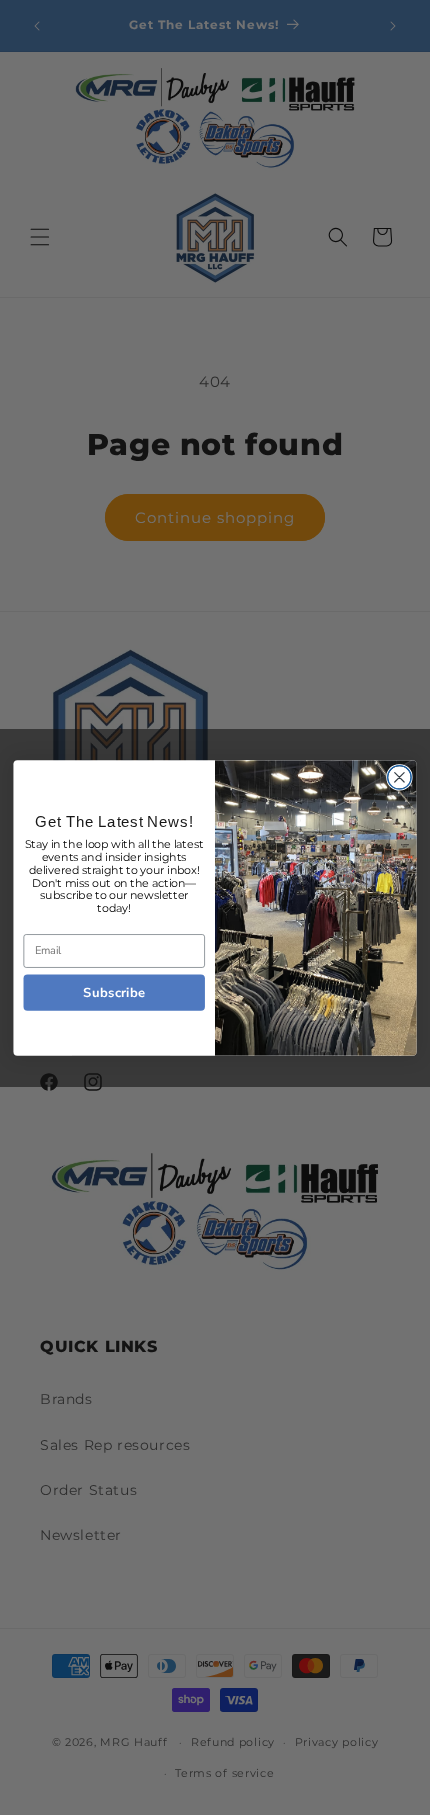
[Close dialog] (400, 777)
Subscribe (114, 992)
